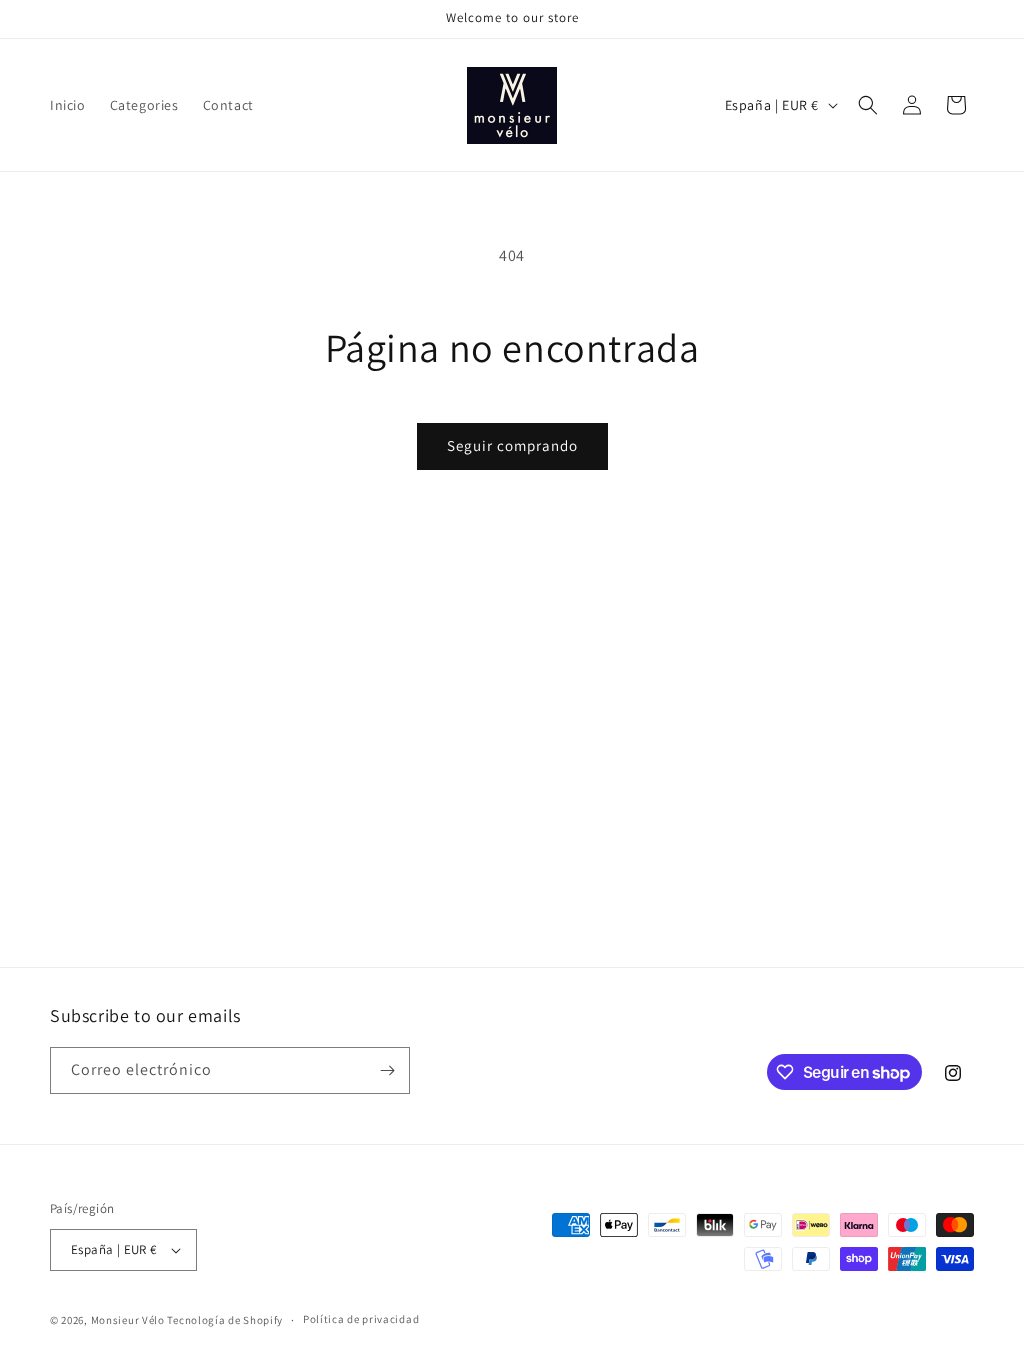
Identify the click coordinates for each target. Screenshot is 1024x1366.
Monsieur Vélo (128, 1320)
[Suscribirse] (387, 1070)
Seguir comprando (512, 445)
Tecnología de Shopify (225, 1320)
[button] (868, 105)
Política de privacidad (361, 1319)
